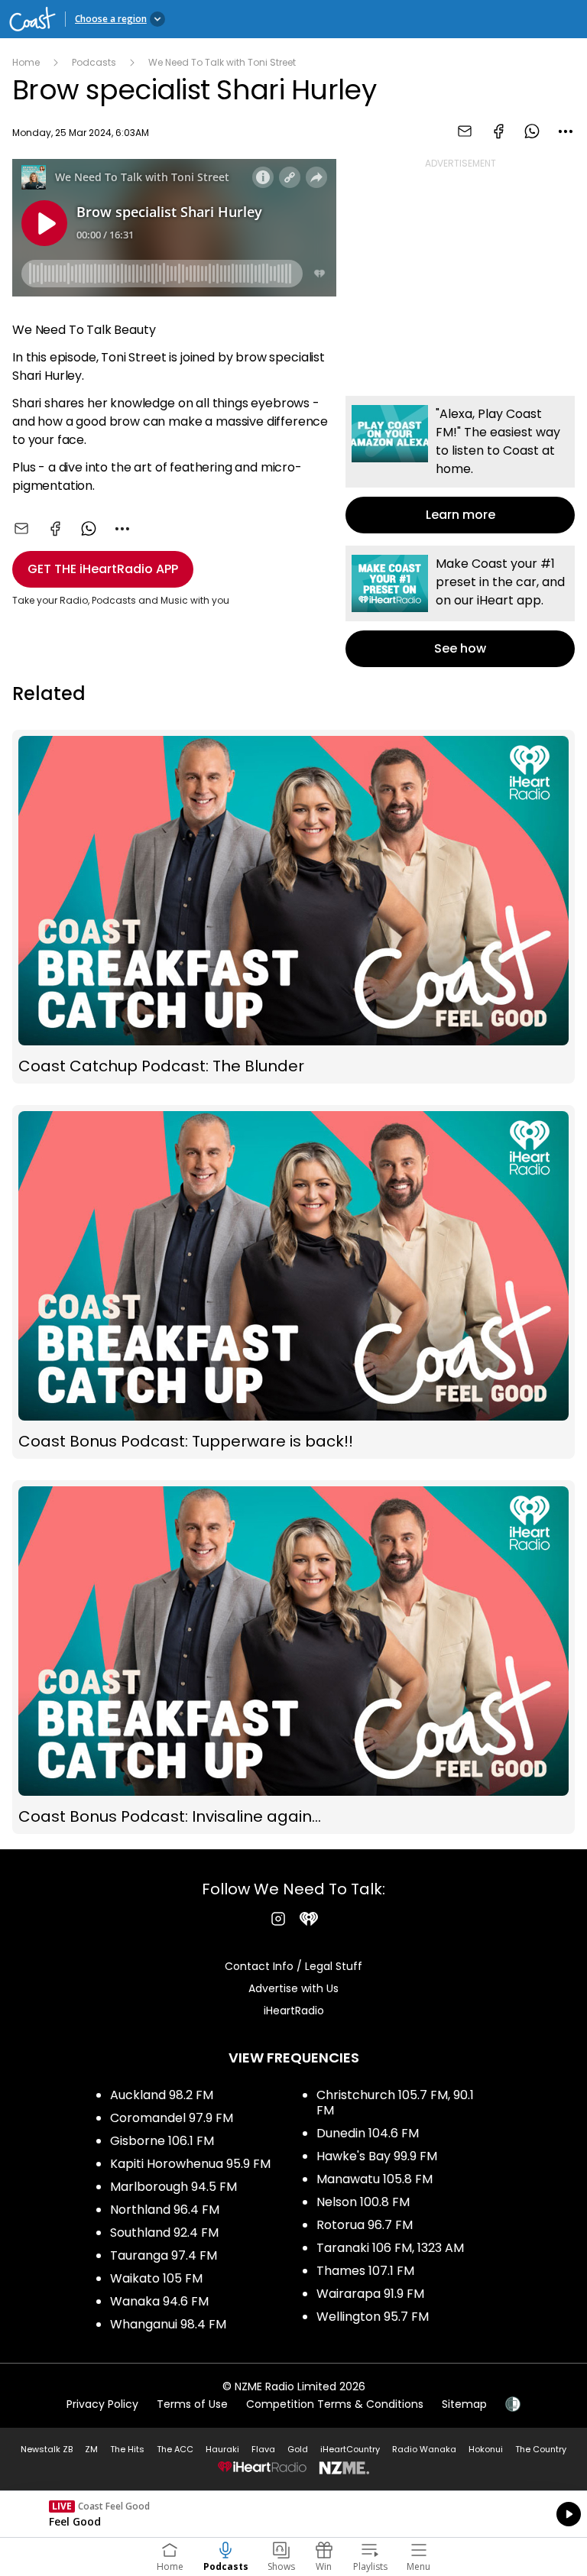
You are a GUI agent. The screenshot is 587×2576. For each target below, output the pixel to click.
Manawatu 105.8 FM (375, 2179)
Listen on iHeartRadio (293, 2514)
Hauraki (222, 2449)
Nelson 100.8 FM (363, 2202)
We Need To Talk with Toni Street (222, 62)
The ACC (175, 2449)
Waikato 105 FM (156, 2278)
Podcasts (94, 62)
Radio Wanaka (424, 2449)
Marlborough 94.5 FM (174, 2187)
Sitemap (464, 2404)
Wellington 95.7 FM (373, 2317)
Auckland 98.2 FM (162, 2095)
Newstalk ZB (47, 2449)
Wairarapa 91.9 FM (370, 2294)
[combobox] (566, 131)
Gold (298, 2449)
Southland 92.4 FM (164, 2233)
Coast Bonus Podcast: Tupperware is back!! (293, 1282)
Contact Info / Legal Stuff (293, 1966)
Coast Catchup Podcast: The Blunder (293, 907)
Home (26, 62)
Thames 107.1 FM (365, 2271)
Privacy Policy (102, 2404)
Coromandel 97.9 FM (172, 2118)
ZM (91, 2449)
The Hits (127, 2449)
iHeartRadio (294, 2011)
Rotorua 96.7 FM (365, 2225)
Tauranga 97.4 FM (164, 2255)
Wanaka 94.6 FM (159, 2301)
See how (460, 606)
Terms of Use (192, 2404)
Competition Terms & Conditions (335, 2404)
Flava (263, 2449)
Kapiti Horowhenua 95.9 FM (190, 2164)
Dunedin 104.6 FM (368, 2133)
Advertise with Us (293, 1988)
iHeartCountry (350, 2449)
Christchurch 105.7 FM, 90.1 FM (395, 2103)
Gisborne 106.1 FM (162, 2141)
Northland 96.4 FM (165, 2210)
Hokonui (486, 2449)
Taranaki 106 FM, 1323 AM (390, 2248)
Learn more (460, 465)
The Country (541, 2449)
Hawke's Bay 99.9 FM (377, 2156)
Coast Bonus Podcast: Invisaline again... (293, 1657)
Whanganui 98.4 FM (168, 2324)
